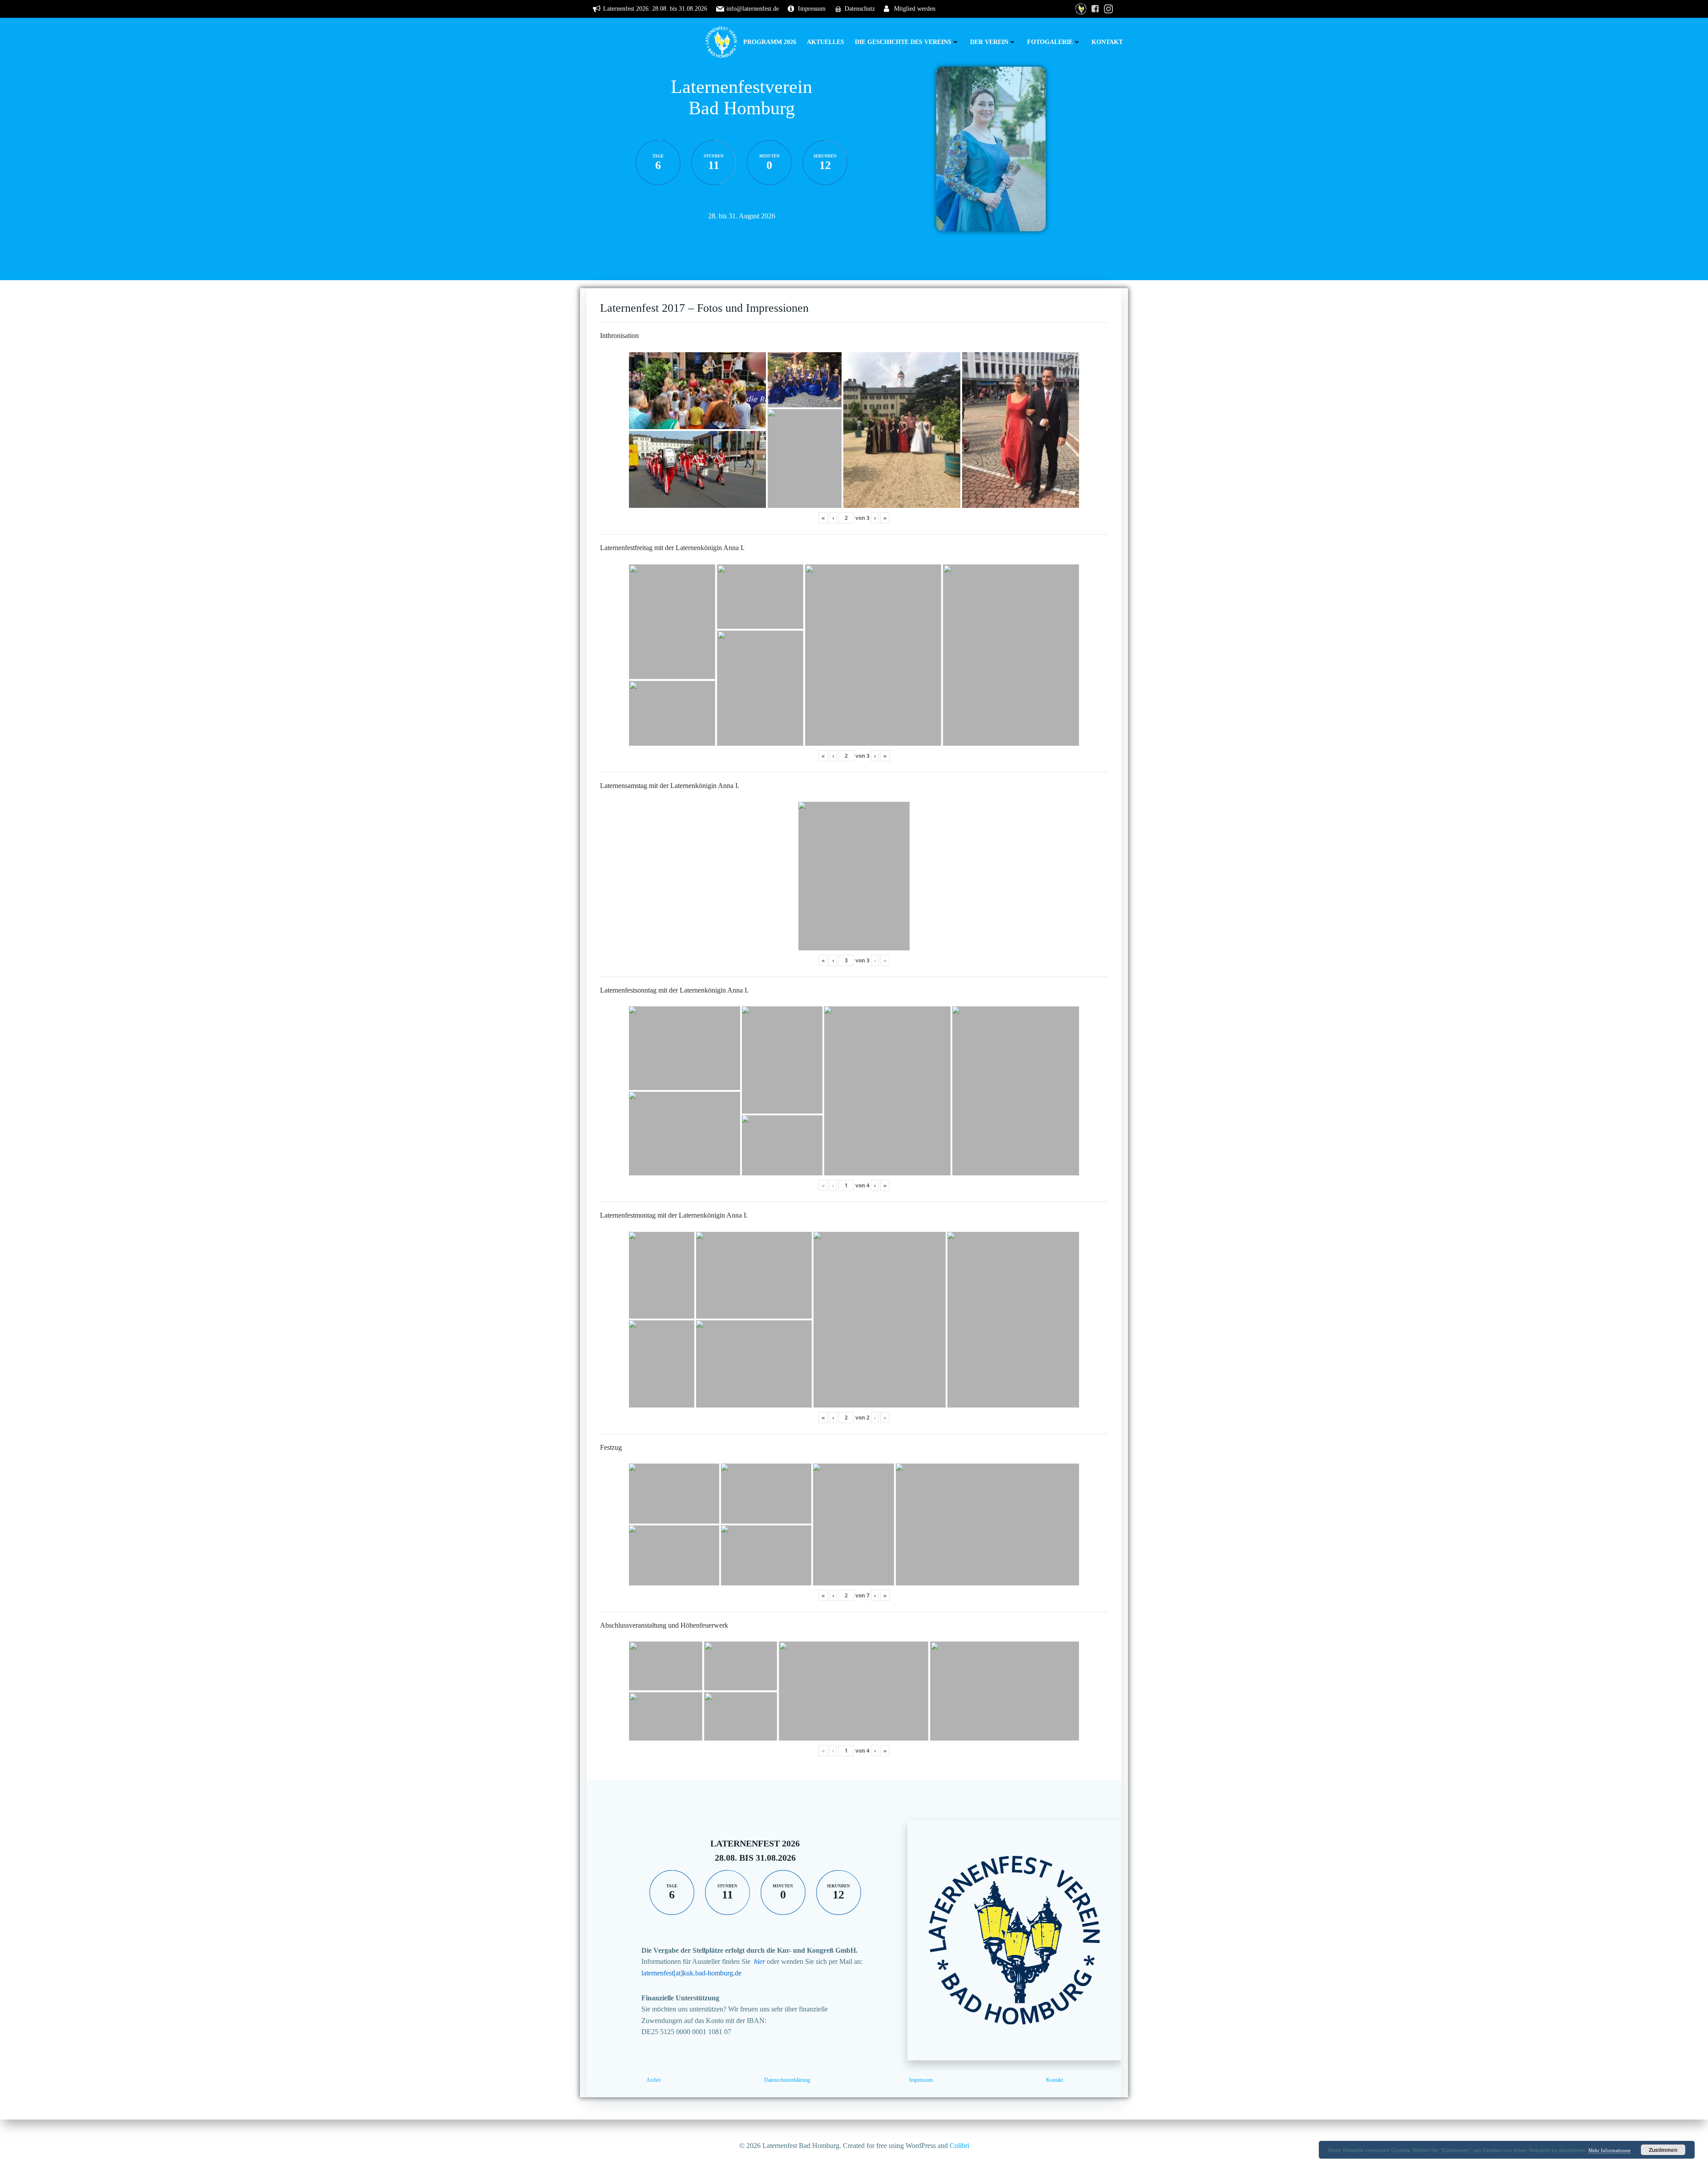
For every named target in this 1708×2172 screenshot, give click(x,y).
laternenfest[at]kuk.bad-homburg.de (691, 1973)
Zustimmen (1663, 2150)
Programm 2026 (770, 42)
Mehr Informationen (1609, 2150)
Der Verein (989, 42)
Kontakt (1107, 42)
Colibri (959, 2146)
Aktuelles (826, 42)
